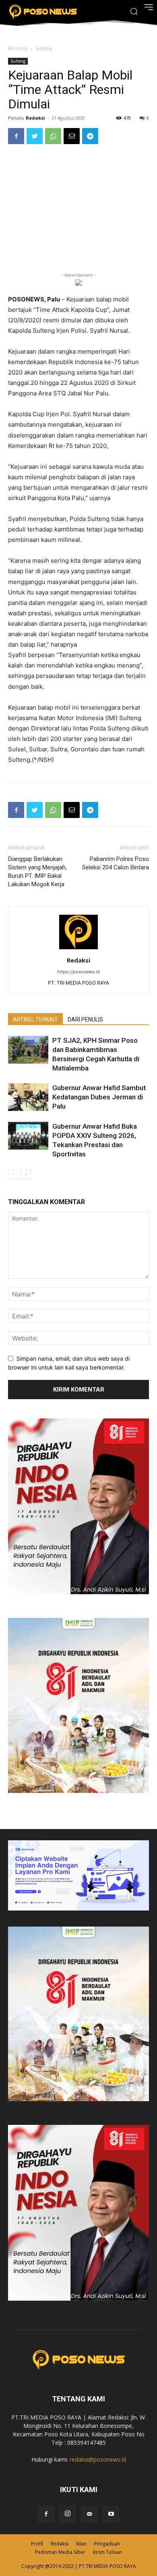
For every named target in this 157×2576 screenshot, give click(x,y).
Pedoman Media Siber (60, 2552)
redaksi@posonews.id (98, 2459)
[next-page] (26, 1174)
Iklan (81, 2544)
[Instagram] (68, 2514)
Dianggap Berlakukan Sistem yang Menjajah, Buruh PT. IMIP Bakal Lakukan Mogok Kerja (37, 872)
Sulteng (44, 48)
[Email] (72, 136)
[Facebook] (16, 136)
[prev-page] (13, 1174)
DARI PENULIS (85, 1019)
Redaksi (35, 118)
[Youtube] (111, 2514)
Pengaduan (107, 2544)
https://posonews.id (78, 972)
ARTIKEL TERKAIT (35, 1019)
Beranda (18, 48)
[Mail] (89, 2514)
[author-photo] (78, 949)
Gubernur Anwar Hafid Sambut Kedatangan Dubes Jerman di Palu (99, 1097)
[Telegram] (90, 136)
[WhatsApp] (53, 136)
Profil (37, 2544)
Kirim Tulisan (107, 2552)
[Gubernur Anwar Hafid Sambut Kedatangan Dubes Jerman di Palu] (28, 1097)
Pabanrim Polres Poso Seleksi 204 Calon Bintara (116, 863)
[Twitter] (35, 136)
